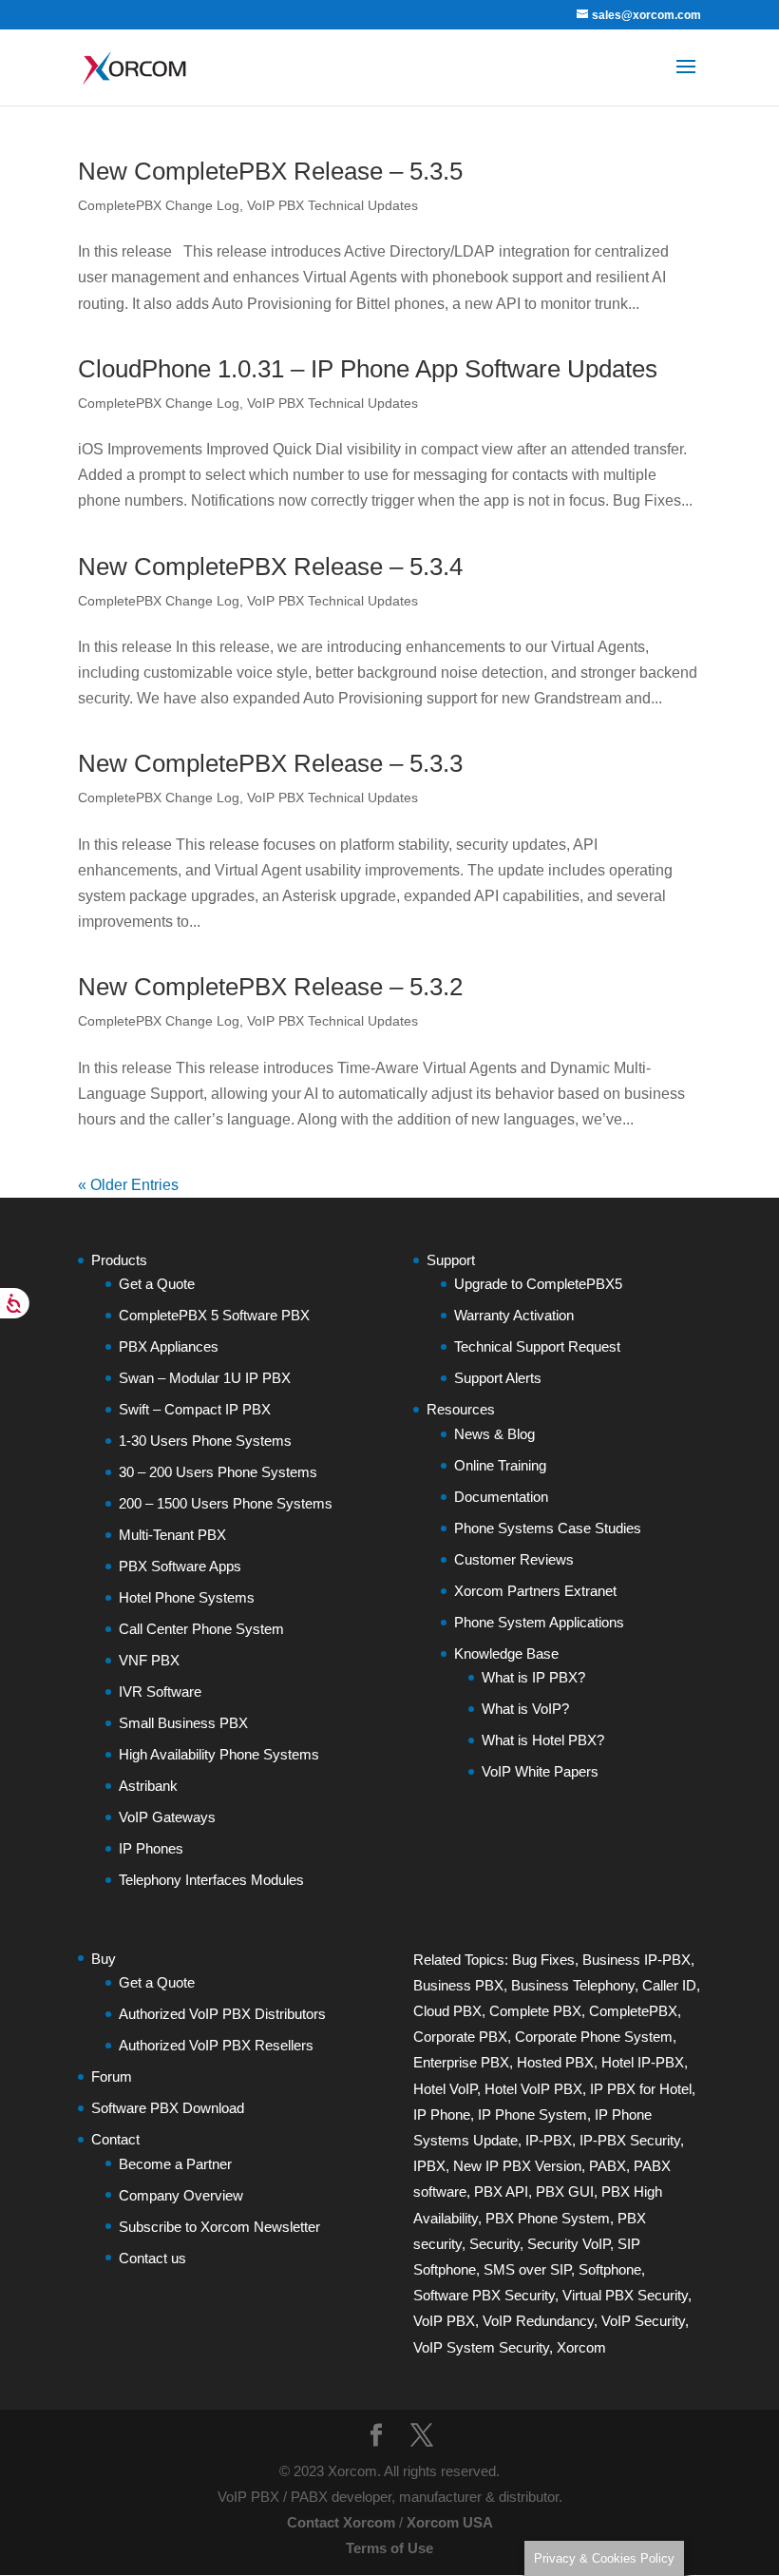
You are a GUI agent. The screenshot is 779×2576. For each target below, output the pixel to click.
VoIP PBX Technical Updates (332, 205)
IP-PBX (549, 2140)
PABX (608, 2166)
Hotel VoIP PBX (533, 2089)
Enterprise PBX (461, 2062)
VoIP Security (643, 2321)
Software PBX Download (168, 2108)
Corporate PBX (460, 2037)
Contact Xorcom (341, 2522)
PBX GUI (565, 2192)
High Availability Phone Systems (219, 1754)
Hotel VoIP (445, 2089)
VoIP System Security (481, 2347)
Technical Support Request (537, 1346)
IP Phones (151, 1848)
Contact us (152, 2258)
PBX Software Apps (180, 1566)
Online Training (500, 1465)
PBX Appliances (169, 1346)
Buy (104, 1959)
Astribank (148, 1786)
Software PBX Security (484, 2295)
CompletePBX (633, 2011)
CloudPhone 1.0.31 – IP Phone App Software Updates (368, 369)
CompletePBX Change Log (159, 205)
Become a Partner (175, 2164)
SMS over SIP (527, 2269)
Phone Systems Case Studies (548, 1528)
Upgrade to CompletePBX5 (538, 1284)
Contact (115, 2139)
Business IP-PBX (636, 1960)
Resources (461, 1409)
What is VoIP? (525, 1709)
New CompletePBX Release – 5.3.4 (270, 567)
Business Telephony (573, 1985)
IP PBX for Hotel (641, 2089)
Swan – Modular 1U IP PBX (205, 1378)
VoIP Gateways (167, 1817)
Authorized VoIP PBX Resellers (216, 2045)
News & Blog (494, 1434)
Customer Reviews (514, 1559)
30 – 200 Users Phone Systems (218, 1472)
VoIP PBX (444, 2321)
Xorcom (581, 2347)
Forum (112, 2076)
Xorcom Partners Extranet (535, 1591)
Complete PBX (535, 2011)
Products (119, 1260)
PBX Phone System (548, 2218)
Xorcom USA (450, 2522)
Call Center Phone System (201, 1629)
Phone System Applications (539, 1622)
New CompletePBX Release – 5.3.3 (270, 763)
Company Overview (181, 2195)
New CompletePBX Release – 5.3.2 (270, 987)
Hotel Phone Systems (187, 1597)
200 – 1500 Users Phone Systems (226, 1503)
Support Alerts (498, 1378)
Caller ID (669, 1985)
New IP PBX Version (517, 2166)
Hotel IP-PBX (643, 2062)
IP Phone (442, 2115)
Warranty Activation (514, 1315)
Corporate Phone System (594, 2037)
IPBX (429, 2166)
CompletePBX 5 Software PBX (214, 1315)
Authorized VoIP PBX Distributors (222, 2014)
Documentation (501, 1497)
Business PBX (458, 1985)
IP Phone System (532, 2115)
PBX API (501, 2192)
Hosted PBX (555, 2062)
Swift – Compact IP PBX (195, 1409)
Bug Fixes (543, 1960)
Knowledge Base (506, 1653)
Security (494, 2244)
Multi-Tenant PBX (172, 1535)
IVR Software (160, 1692)
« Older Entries (128, 1185)
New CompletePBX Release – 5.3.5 (270, 171)
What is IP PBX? (533, 1677)
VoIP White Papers (540, 1771)
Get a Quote (157, 1284)
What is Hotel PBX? (543, 1740)
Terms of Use (389, 2548)
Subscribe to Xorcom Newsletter (219, 2227)
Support (451, 1260)
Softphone (610, 2269)
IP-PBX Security (630, 2140)
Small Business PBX (183, 1723)
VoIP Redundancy (538, 2321)
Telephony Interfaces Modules (211, 1880)
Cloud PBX (447, 2011)
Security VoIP (569, 2244)
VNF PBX (149, 1660)
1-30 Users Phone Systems (205, 1441)
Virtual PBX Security (625, 2295)
